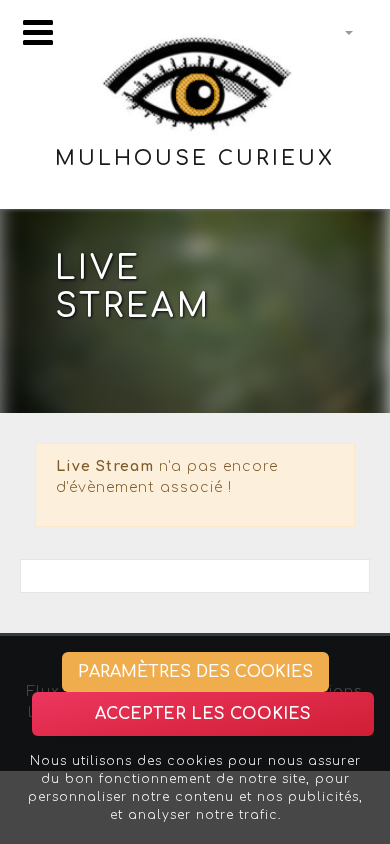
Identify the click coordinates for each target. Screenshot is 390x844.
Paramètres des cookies (195, 672)
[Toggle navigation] (38, 32)
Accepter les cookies (203, 714)
